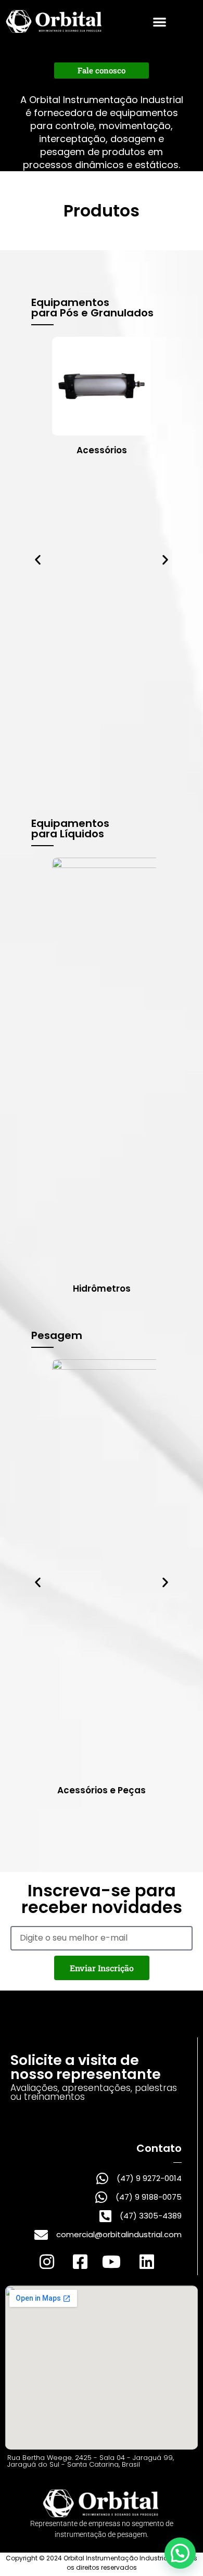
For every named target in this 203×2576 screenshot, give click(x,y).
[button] (160, 22)
